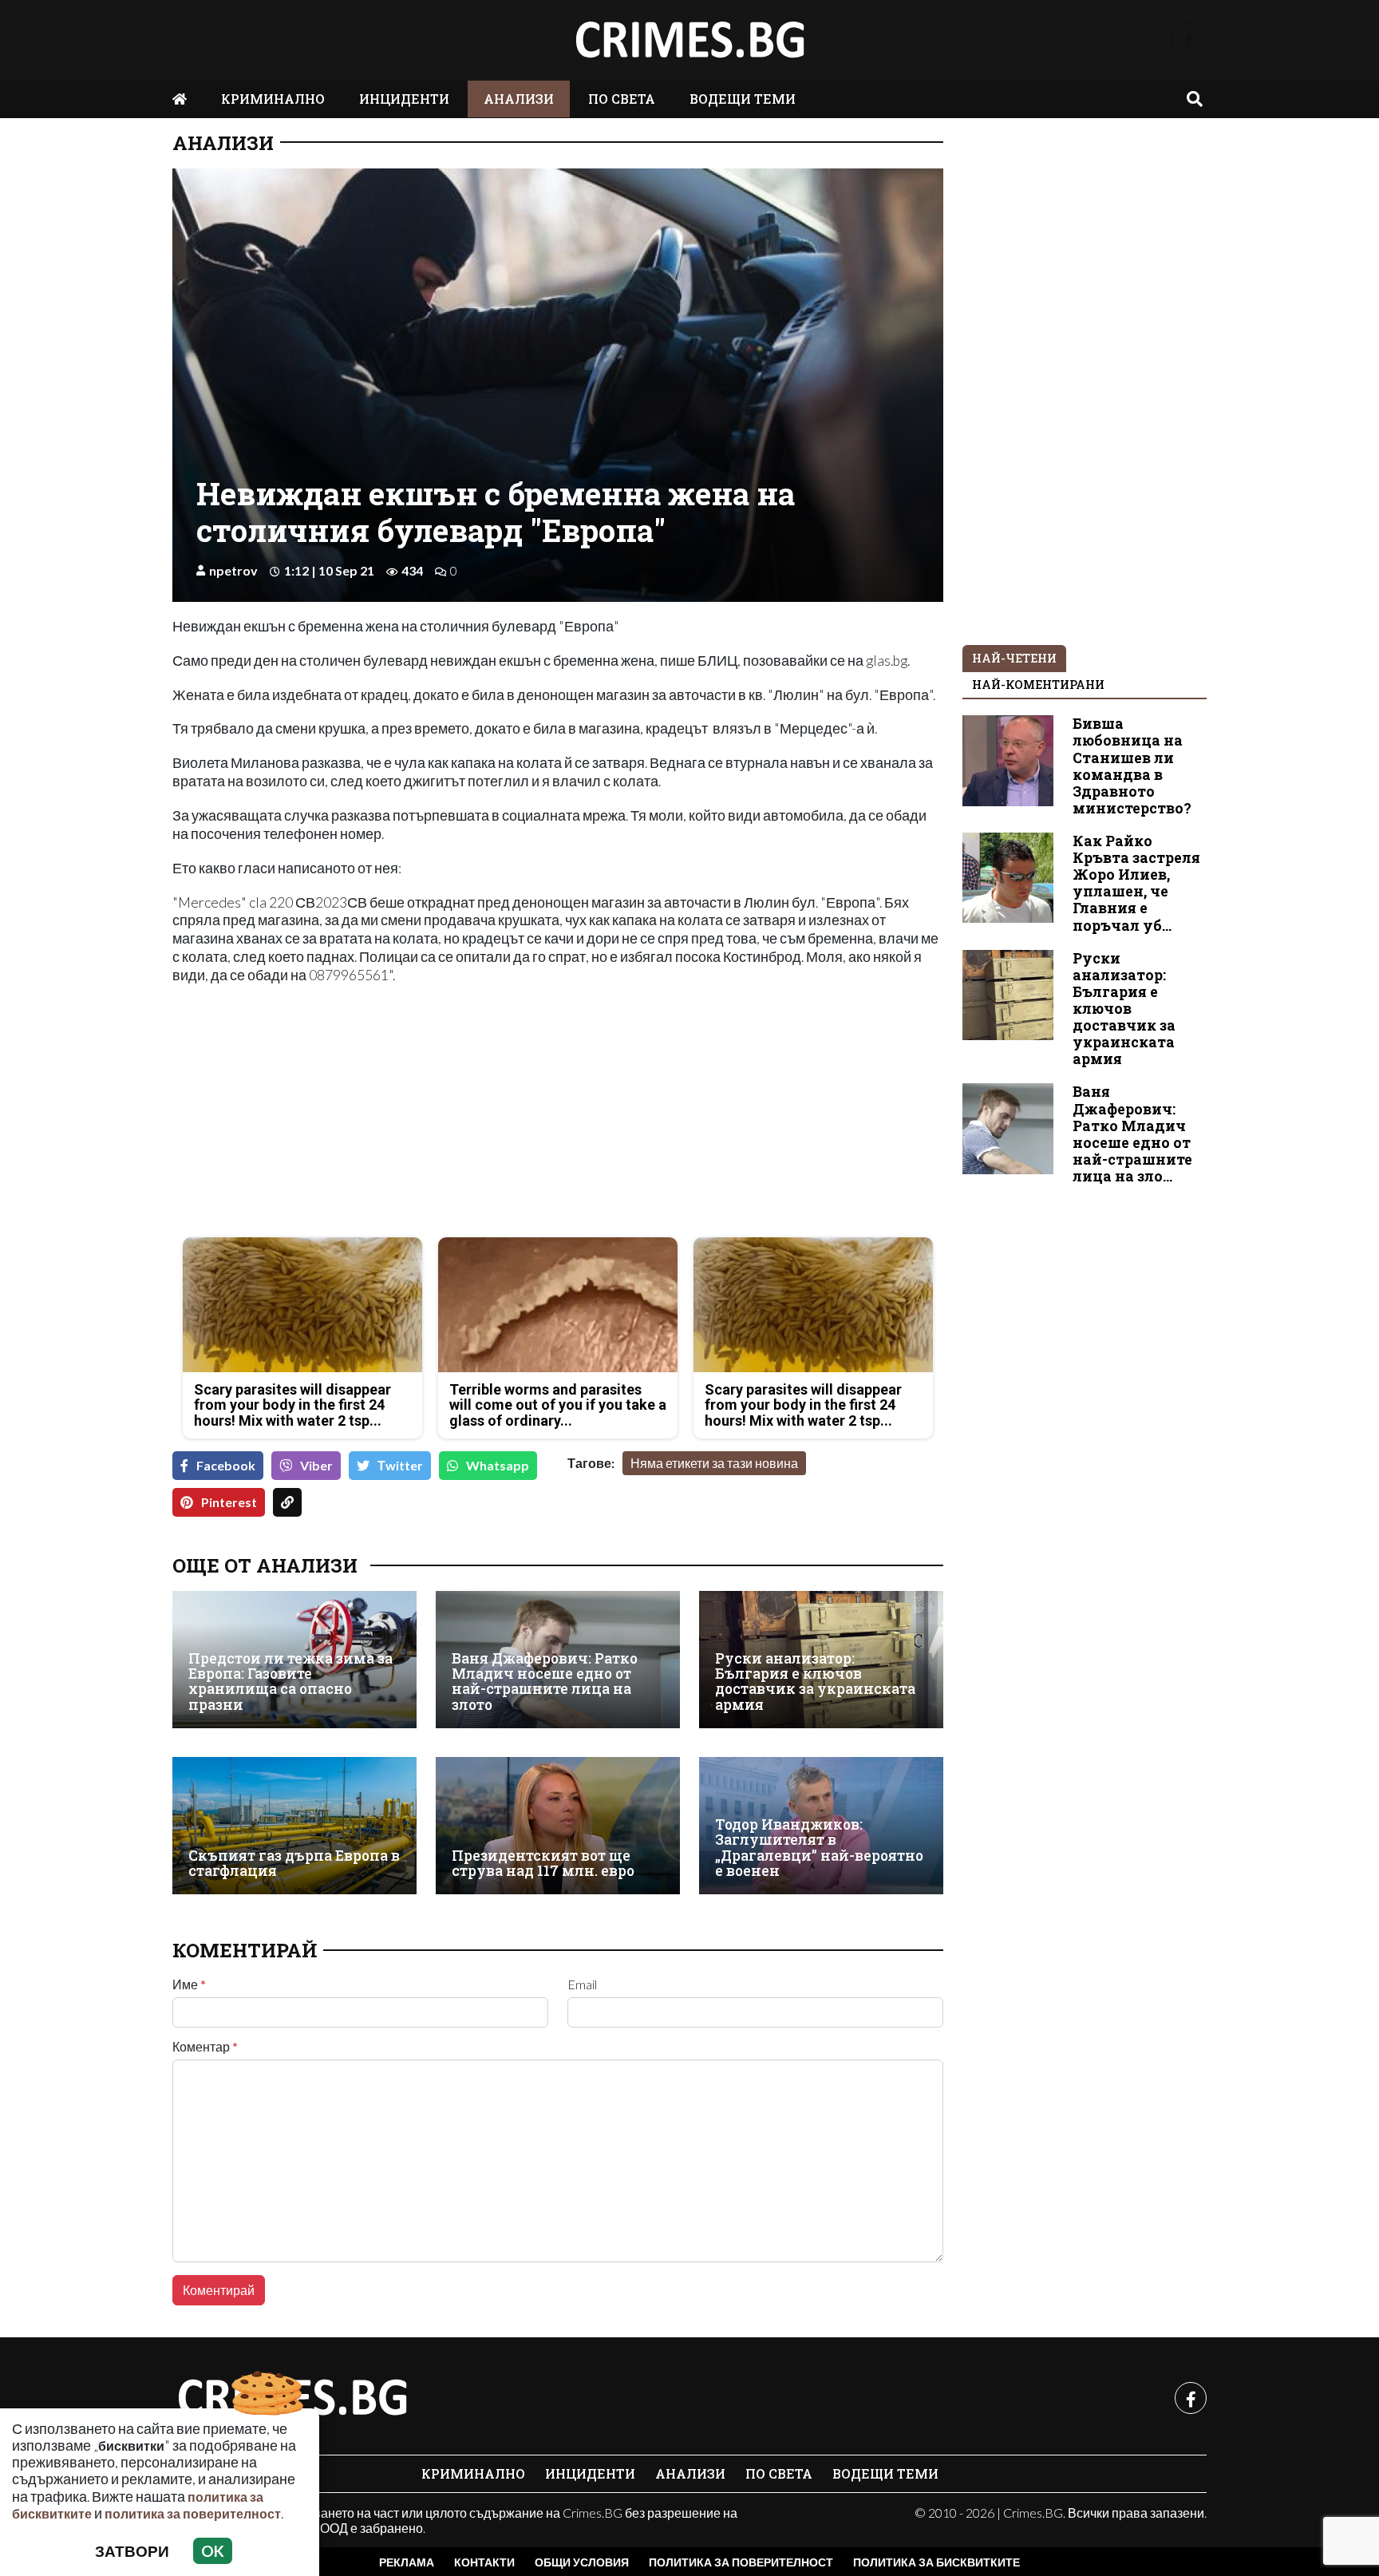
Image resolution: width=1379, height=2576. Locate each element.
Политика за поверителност (741, 2562)
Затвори (132, 2551)
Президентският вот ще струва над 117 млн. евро (543, 1864)
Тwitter (400, 1465)
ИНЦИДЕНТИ (404, 99)
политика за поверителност (193, 2513)
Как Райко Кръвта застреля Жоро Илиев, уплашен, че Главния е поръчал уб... (1136, 883)
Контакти (484, 2562)
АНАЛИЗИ (519, 99)
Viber (316, 1465)
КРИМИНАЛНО (273, 99)
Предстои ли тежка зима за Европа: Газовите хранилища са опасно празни (290, 1682)
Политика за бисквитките (936, 2562)
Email (582, 1984)
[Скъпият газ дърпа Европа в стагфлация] (294, 1826)
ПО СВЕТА (622, 99)
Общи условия (582, 2562)
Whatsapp (498, 1465)
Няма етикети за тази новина (714, 1463)
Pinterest (229, 1502)
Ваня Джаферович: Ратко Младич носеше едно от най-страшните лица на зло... (1132, 1134)
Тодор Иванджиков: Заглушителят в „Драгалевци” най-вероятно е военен (819, 1848)
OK (213, 2551)
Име (189, 1984)
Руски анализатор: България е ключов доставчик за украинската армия (815, 1682)
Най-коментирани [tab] (1038, 685)
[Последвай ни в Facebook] (1189, 40)
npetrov (233, 570)
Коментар (205, 2047)
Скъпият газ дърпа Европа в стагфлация (294, 1864)
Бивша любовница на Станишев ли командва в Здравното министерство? (1132, 766)
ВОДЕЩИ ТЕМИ (743, 99)
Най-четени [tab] (1014, 658)
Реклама (407, 2562)
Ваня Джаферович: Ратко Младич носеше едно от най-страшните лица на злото (545, 1682)
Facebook (226, 1465)
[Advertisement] (360, 1113)
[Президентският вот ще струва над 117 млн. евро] (558, 1826)
